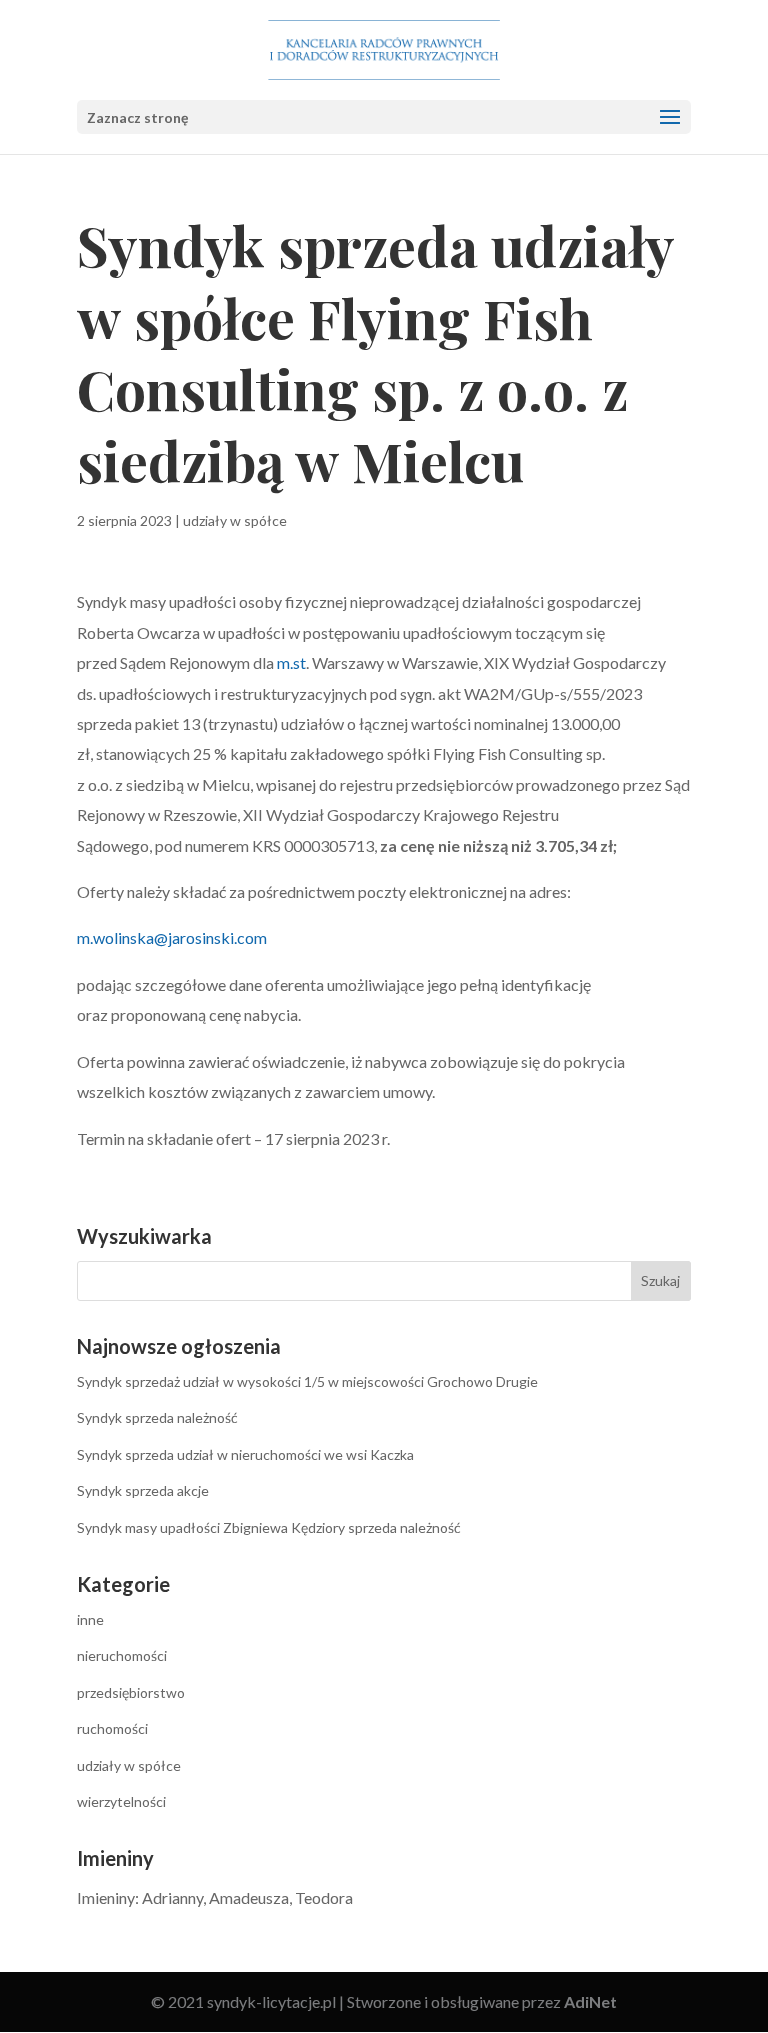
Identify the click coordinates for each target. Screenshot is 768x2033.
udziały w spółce (235, 520)
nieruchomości (122, 1655)
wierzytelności (121, 1801)
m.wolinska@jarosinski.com (172, 937)
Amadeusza (249, 1897)
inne (90, 1619)
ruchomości (112, 1728)
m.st (291, 662)
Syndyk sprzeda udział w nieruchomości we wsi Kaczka (245, 1454)
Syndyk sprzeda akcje (143, 1490)
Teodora (324, 1897)
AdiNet (590, 2001)
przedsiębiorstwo (131, 1692)
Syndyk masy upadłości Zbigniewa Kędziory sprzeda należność (269, 1527)
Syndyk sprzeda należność (157, 1417)
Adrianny (172, 1897)
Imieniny (106, 1897)
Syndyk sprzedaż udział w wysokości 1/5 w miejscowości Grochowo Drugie (307, 1381)
